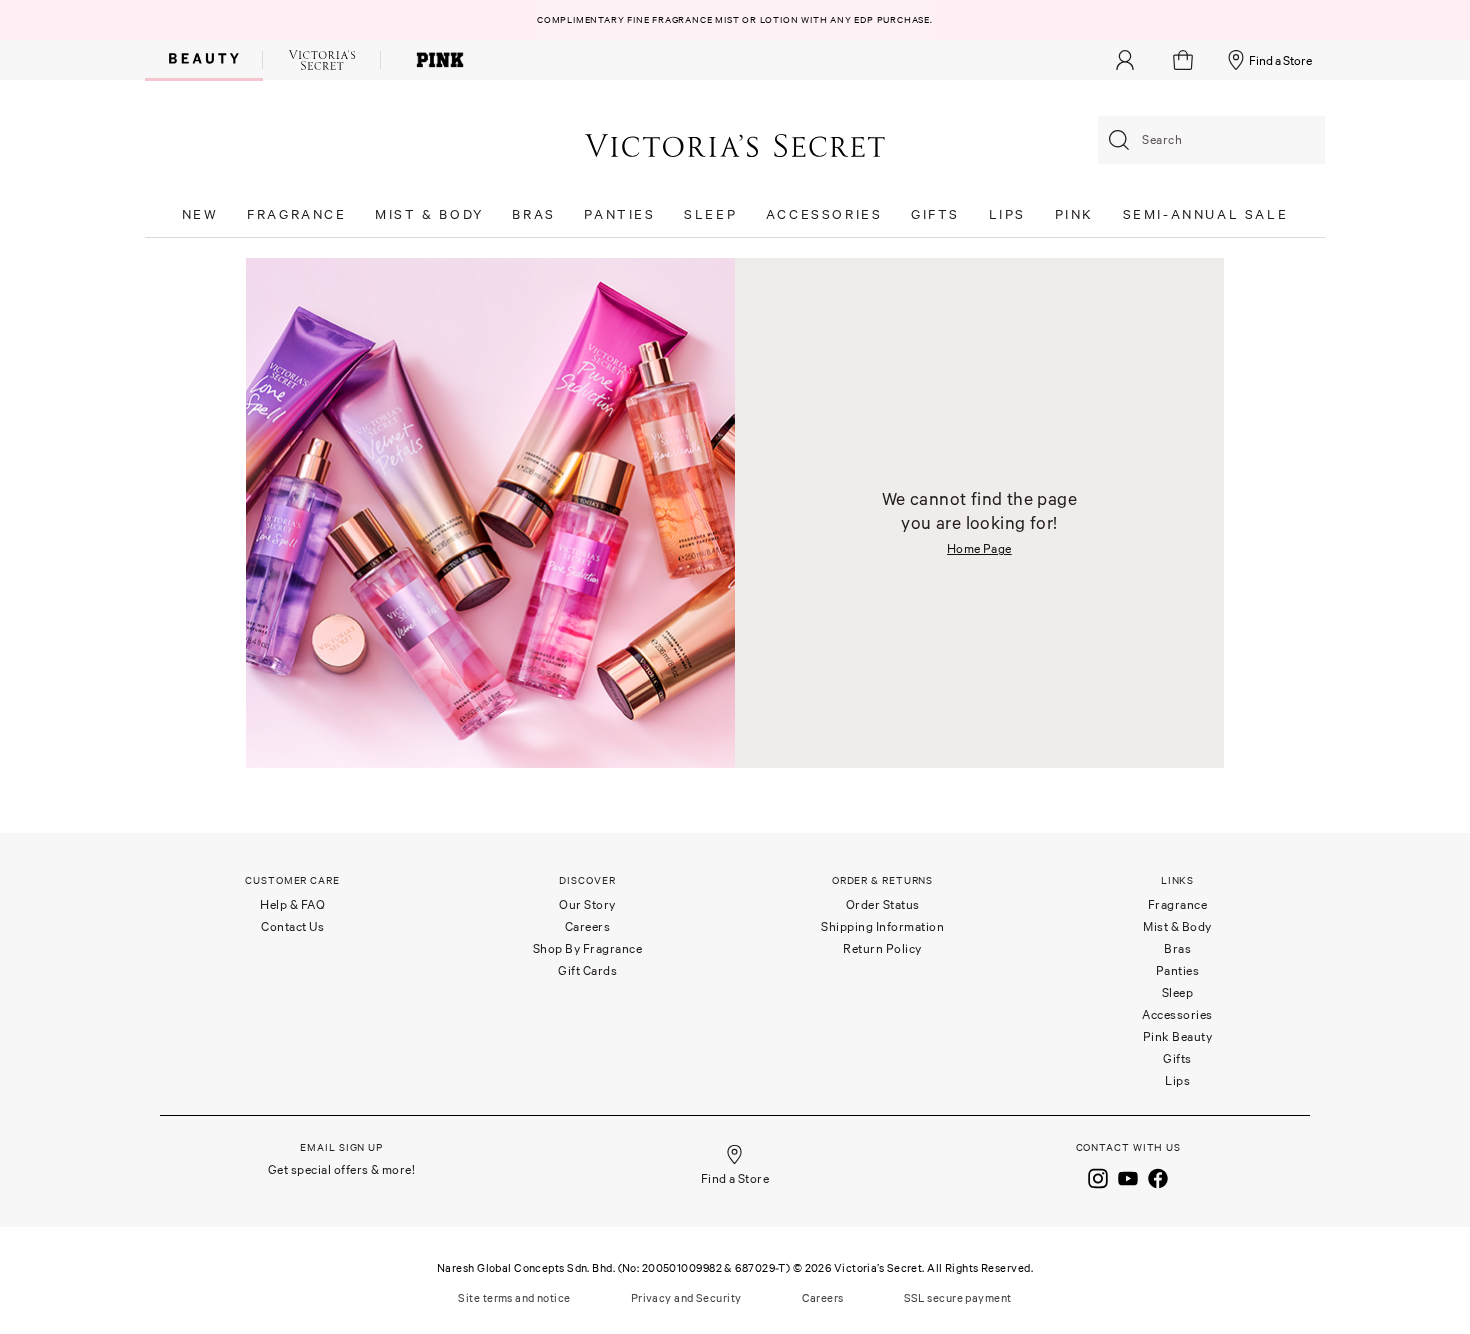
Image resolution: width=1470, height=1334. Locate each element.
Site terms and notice (514, 1298)
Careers (588, 926)
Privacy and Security (686, 1298)
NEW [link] (200, 214)
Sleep (1178, 992)
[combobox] (1211, 140)
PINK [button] (1074, 214)
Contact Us (292, 926)
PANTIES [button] (619, 214)
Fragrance (1178, 904)
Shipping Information (882, 926)
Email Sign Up (341, 1147)
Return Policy (882, 948)
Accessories (1177, 1014)
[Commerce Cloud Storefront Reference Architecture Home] (735, 144)
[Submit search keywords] (1119, 140)
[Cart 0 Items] (1185, 60)
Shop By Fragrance (588, 948)
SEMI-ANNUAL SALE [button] (1206, 214)
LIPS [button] (1007, 214)
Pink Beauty (1178, 1036)
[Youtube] (1128, 1177)
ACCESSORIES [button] (824, 214)
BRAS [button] (533, 214)
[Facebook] (1158, 1177)
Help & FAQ (292, 904)
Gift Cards (587, 970)
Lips (1177, 1080)
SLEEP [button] (710, 214)
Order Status (883, 904)
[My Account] (1125, 60)
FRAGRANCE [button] (296, 214)
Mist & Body (1177, 926)
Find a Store (1280, 60)
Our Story (587, 904)
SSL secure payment (958, 1298)
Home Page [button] (979, 548)
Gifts (1177, 1058)
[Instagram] (1098, 1177)
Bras (1177, 948)
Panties (1178, 970)
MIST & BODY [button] (429, 214)
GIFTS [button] (935, 214)
